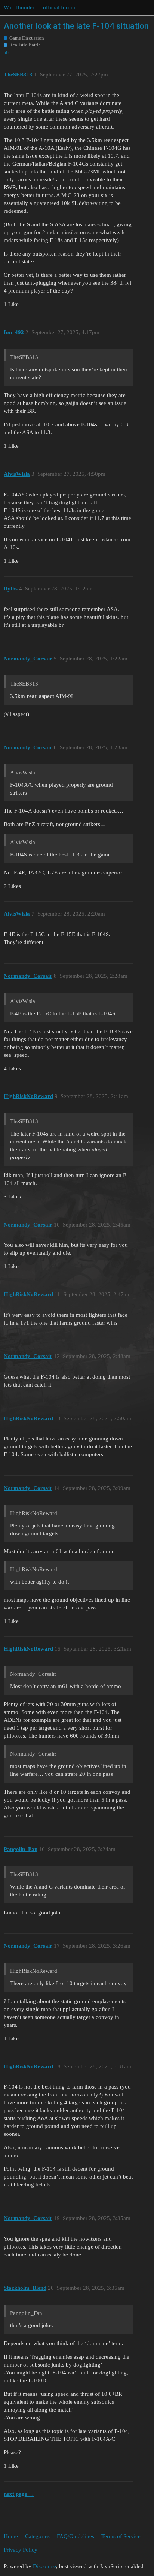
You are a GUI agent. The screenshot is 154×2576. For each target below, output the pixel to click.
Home (11, 2536)
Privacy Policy (21, 2550)
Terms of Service (121, 2536)
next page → (19, 2494)
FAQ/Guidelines (76, 2536)
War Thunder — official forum (39, 7)
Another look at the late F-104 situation (76, 26)
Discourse (44, 2566)
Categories (37, 2536)
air (6, 53)
